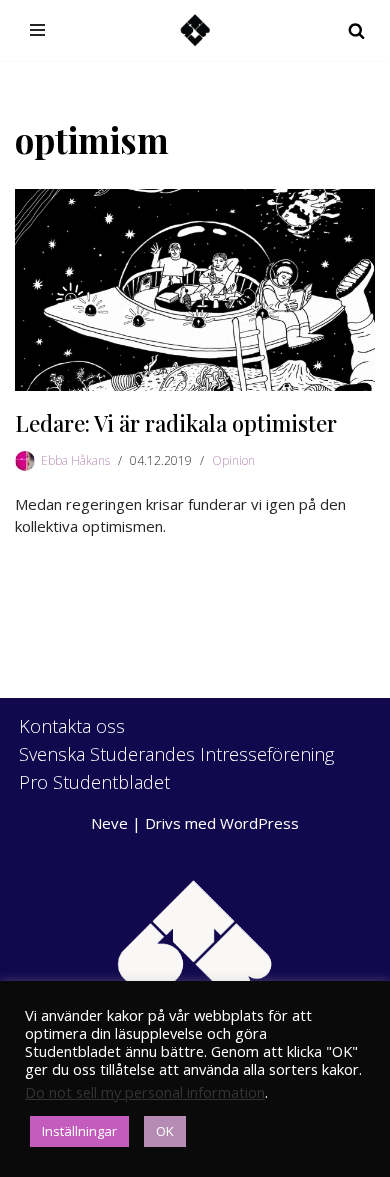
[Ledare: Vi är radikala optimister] (195, 290)
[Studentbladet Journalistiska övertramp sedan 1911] (195, 30)
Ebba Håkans (75, 460)
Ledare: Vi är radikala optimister (176, 423)
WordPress (259, 823)
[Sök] (356, 30)
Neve (109, 823)
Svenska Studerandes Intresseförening (176, 754)
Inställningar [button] (79, 1131)
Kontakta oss (72, 726)
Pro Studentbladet (94, 782)
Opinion (233, 460)
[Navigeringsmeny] (37, 30)
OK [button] (165, 1131)
